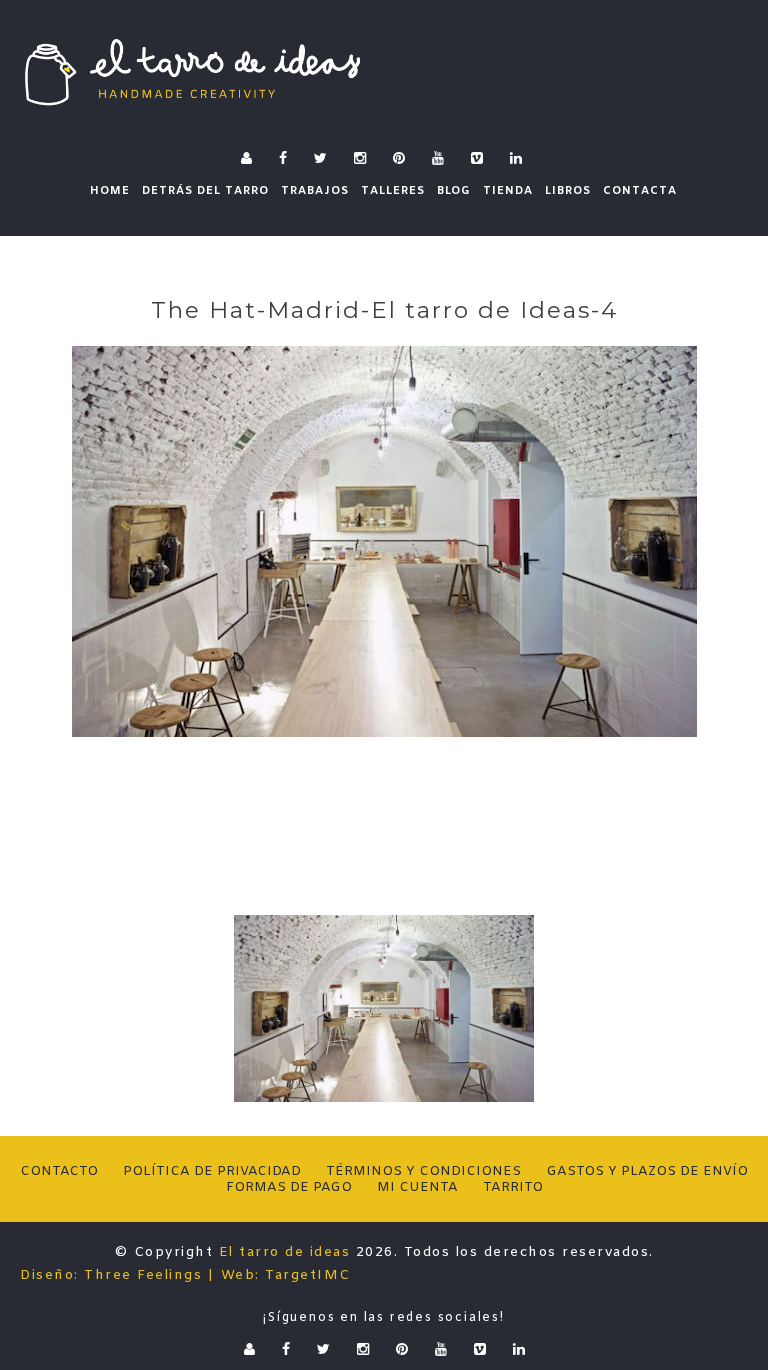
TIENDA (508, 191)
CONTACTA (640, 191)
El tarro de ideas (285, 1252)
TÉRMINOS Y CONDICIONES (423, 1171)
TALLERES (393, 191)
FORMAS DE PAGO (289, 1187)
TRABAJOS (315, 191)
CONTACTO (59, 1171)
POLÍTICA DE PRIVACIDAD (212, 1171)
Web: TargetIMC (286, 1275)
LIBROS (568, 191)
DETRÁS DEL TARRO (205, 191)
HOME (110, 191)
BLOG (454, 191)
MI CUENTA (417, 1187)
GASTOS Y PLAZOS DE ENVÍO (647, 1171)
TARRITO (513, 1187)
